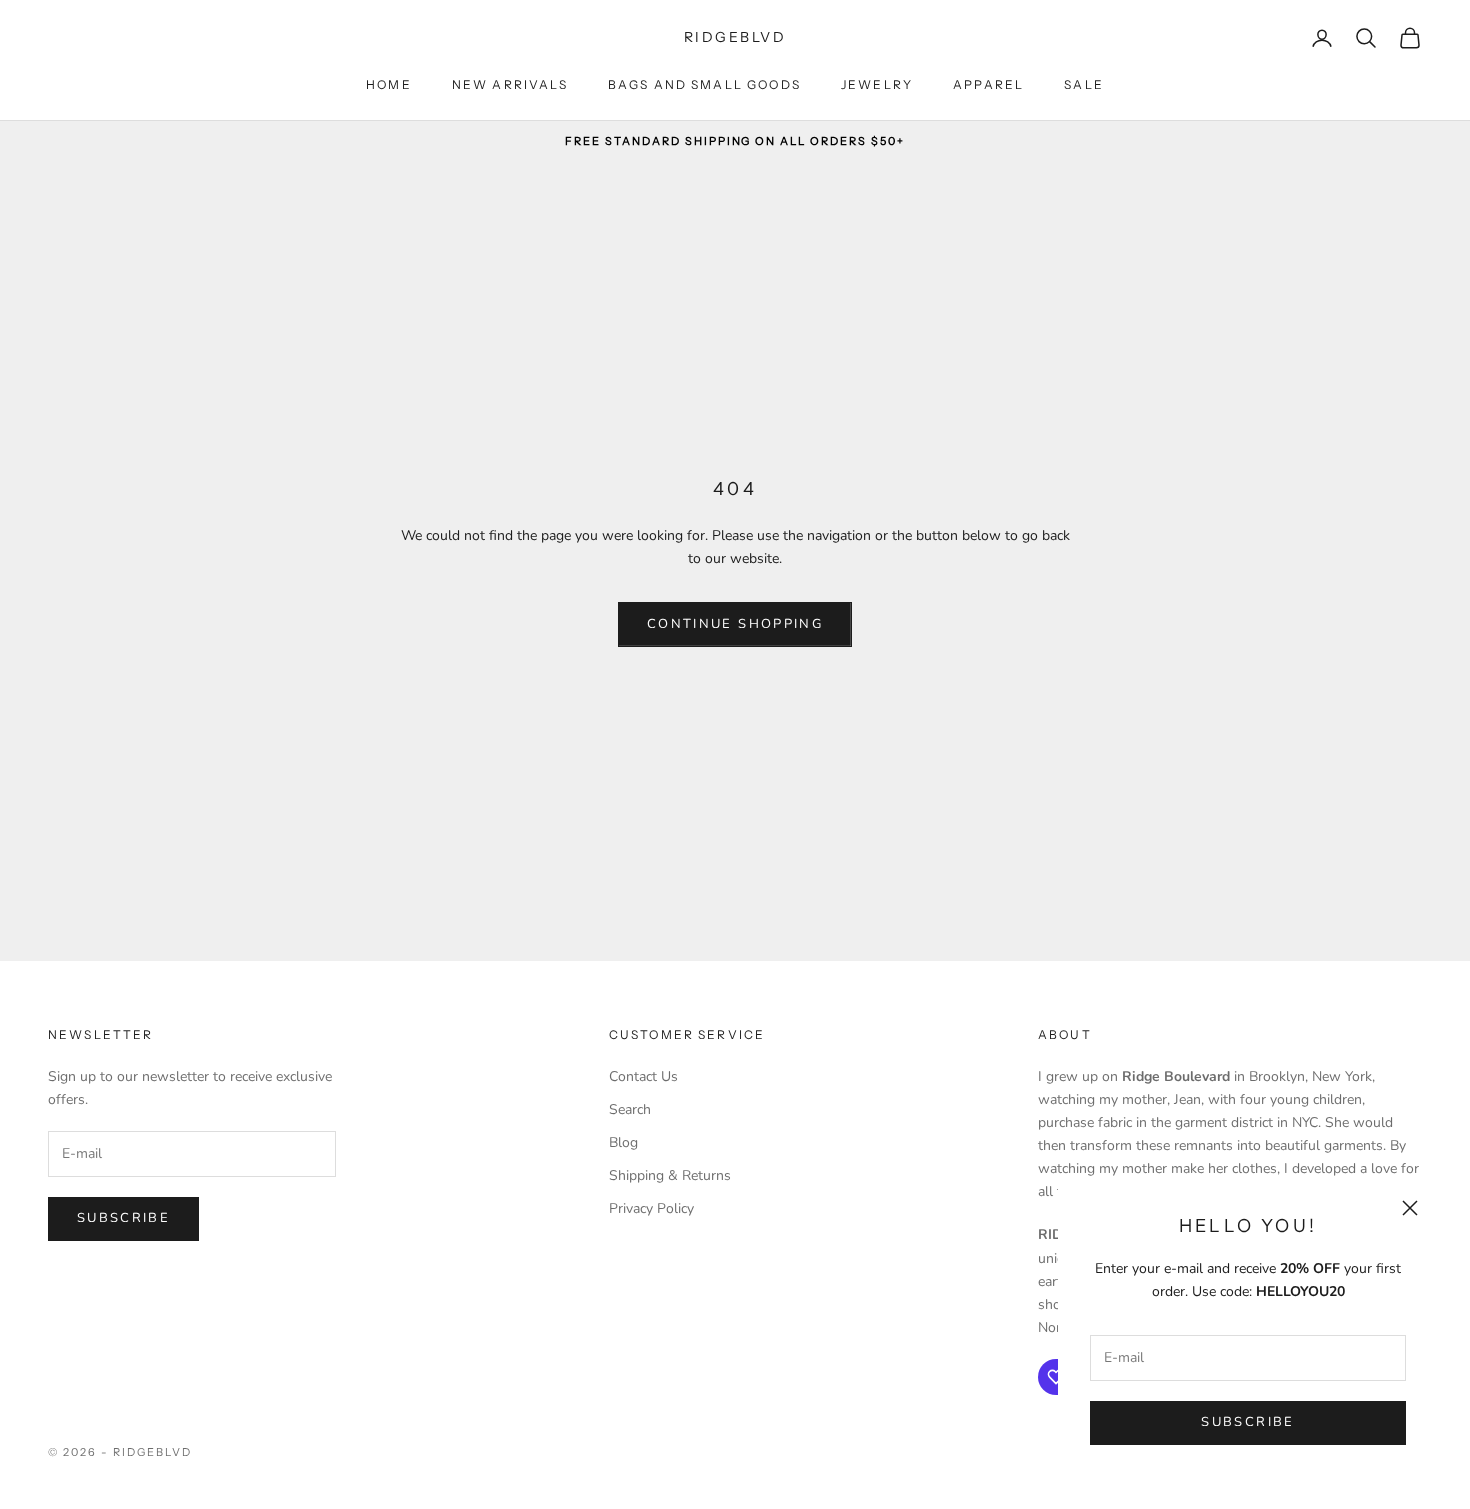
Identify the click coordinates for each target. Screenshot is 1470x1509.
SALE (1084, 84)
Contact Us (643, 1076)
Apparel (988, 84)
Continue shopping (735, 624)
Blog (623, 1142)
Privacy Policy (651, 1208)
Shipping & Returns (670, 1175)
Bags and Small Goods (704, 84)
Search (630, 1109)
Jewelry (877, 84)
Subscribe (1247, 1422)
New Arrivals (510, 84)
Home (389, 84)
